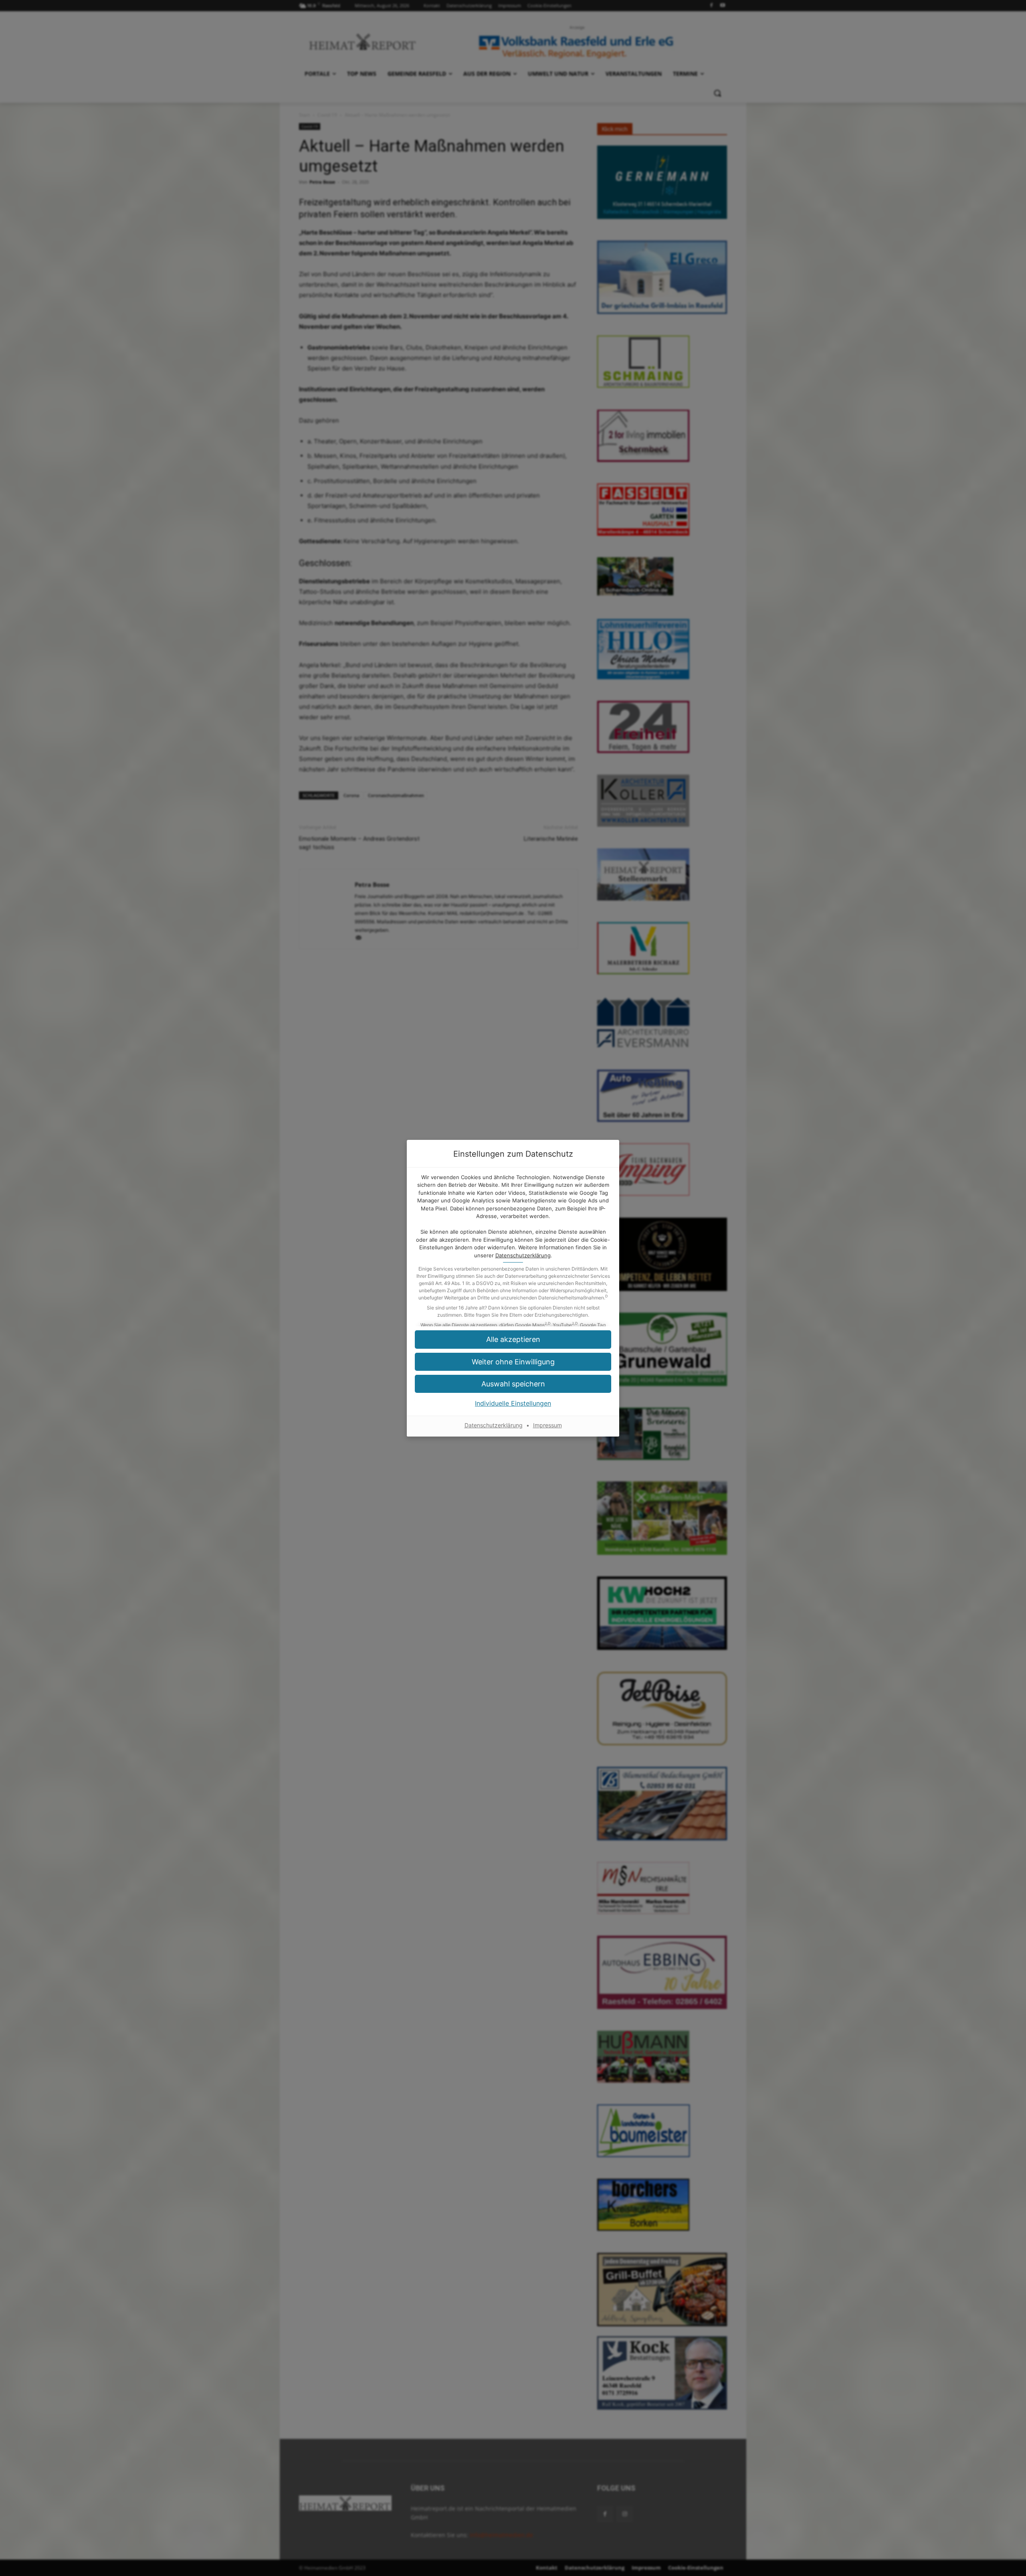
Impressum (547, 1425)
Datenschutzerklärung (523, 1255)
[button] (513, 1339)
